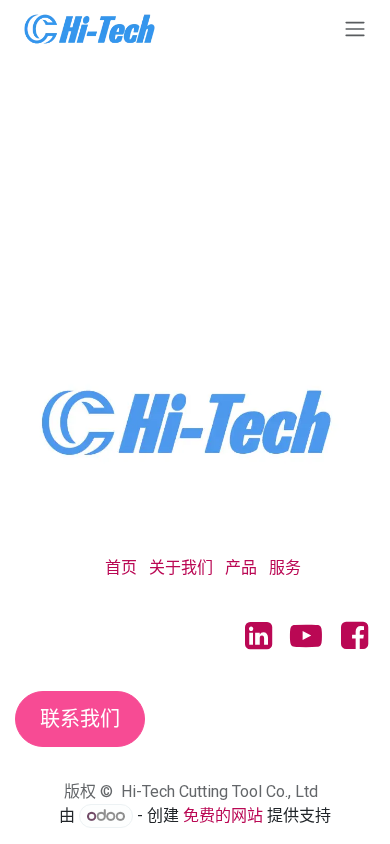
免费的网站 (223, 815)
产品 (241, 567)
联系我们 (80, 719)
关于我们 (181, 567)
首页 (121, 567)
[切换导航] (355, 28)
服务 (285, 567)
